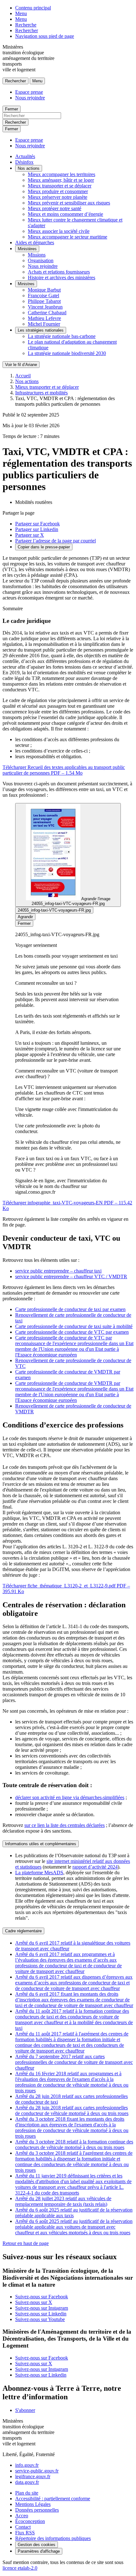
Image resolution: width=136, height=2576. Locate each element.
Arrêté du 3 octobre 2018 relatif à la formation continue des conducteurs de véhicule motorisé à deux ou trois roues (74, 2145)
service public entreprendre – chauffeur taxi (58, 1271)
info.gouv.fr (27, 2465)
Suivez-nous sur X (34, 2302)
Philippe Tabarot (44, 301)
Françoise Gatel (43, 295)
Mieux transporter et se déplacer (60, 186)
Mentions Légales (33, 2504)
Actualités (25, 156)
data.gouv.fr (27, 2482)
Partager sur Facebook (37, 524)
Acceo (22, 2516)
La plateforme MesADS (39, 1873)
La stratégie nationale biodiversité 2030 (67, 353)
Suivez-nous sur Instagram (42, 2308)
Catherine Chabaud (47, 313)
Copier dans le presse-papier (44, 547)
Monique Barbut (44, 290)
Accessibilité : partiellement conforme (53, 2499)
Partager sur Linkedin (37, 529)
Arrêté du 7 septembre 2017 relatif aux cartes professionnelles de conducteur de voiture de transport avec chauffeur (74, 2062)
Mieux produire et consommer (58, 191)
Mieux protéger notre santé (55, 208)
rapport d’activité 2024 (95, 1867)
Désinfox (24, 162)
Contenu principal (33, 8)
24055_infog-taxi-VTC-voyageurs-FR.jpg (54, 910)
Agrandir (25, 917)
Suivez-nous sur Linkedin (41, 2314)
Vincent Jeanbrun (45, 307)
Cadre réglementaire (23, 1931)
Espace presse (29, 92)
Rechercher (27, 30)
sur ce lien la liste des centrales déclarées (65, 1825)
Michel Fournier (44, 324)
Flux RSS (25, 2533)
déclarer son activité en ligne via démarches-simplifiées (70, 1797)
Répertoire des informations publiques (53, 2538)
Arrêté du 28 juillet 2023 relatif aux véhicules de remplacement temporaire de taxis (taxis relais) (63, 2201)
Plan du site (27, 2493)
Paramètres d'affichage (39, 2551)
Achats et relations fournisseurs (59, 272)
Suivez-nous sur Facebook (42, 2297)
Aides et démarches (35, 242)
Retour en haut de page (26, 2243)
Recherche (26, 25)
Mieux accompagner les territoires (62, 174)
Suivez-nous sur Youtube (40, 2319)
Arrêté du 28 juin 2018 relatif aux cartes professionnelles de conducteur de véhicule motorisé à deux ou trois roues (72, 2110)
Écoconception (30, 2521)
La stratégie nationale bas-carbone (62, 336)
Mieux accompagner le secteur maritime (68, 237)
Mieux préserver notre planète (58, 197)
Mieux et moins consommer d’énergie (65, 214)
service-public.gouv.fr (37, 2471)
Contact (23, 2527)
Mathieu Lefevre (44, 318)
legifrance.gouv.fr (33, 2476)
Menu (21, 13)
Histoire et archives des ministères (62, 278)
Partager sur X (30, 535)
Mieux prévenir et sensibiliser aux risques (69, 203)
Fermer (12, 109)
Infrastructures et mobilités (41, 393)
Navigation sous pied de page (45, 36)
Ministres (26, 284)
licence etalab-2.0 (20, 2568)
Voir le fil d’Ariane (21, 365)
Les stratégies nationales (41, 330)
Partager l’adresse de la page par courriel (56, 541)
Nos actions (29, 168)
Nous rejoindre (30, 98)
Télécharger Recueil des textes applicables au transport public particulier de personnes (64, 770)
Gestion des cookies (37, 2545)
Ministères (27, 249)
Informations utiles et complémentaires (41, 1844)
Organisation (41, 260)
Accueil (23, 376)
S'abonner (25, 2410)
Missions (37, 255)
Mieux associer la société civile (59, 231)
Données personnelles (37, 2510)
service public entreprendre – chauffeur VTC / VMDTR (71, 1276)
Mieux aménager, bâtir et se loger (61, 180)
